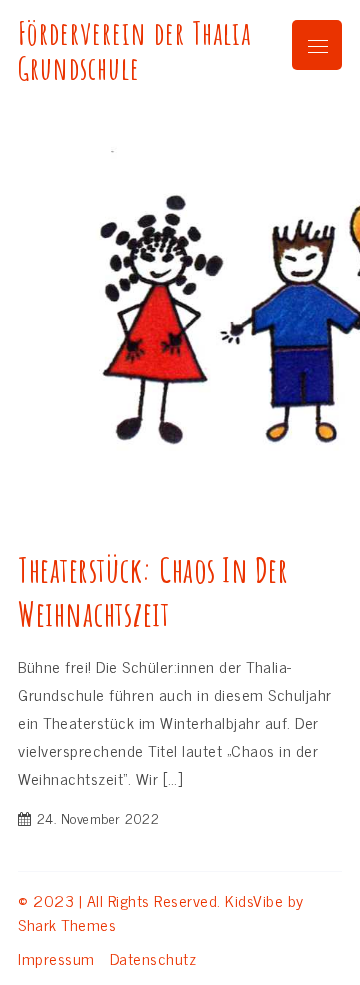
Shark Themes (67, 924)
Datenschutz (153, 958)
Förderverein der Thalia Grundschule (134, 51)
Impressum (56, 958)
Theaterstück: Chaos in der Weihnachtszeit (153, 591)
